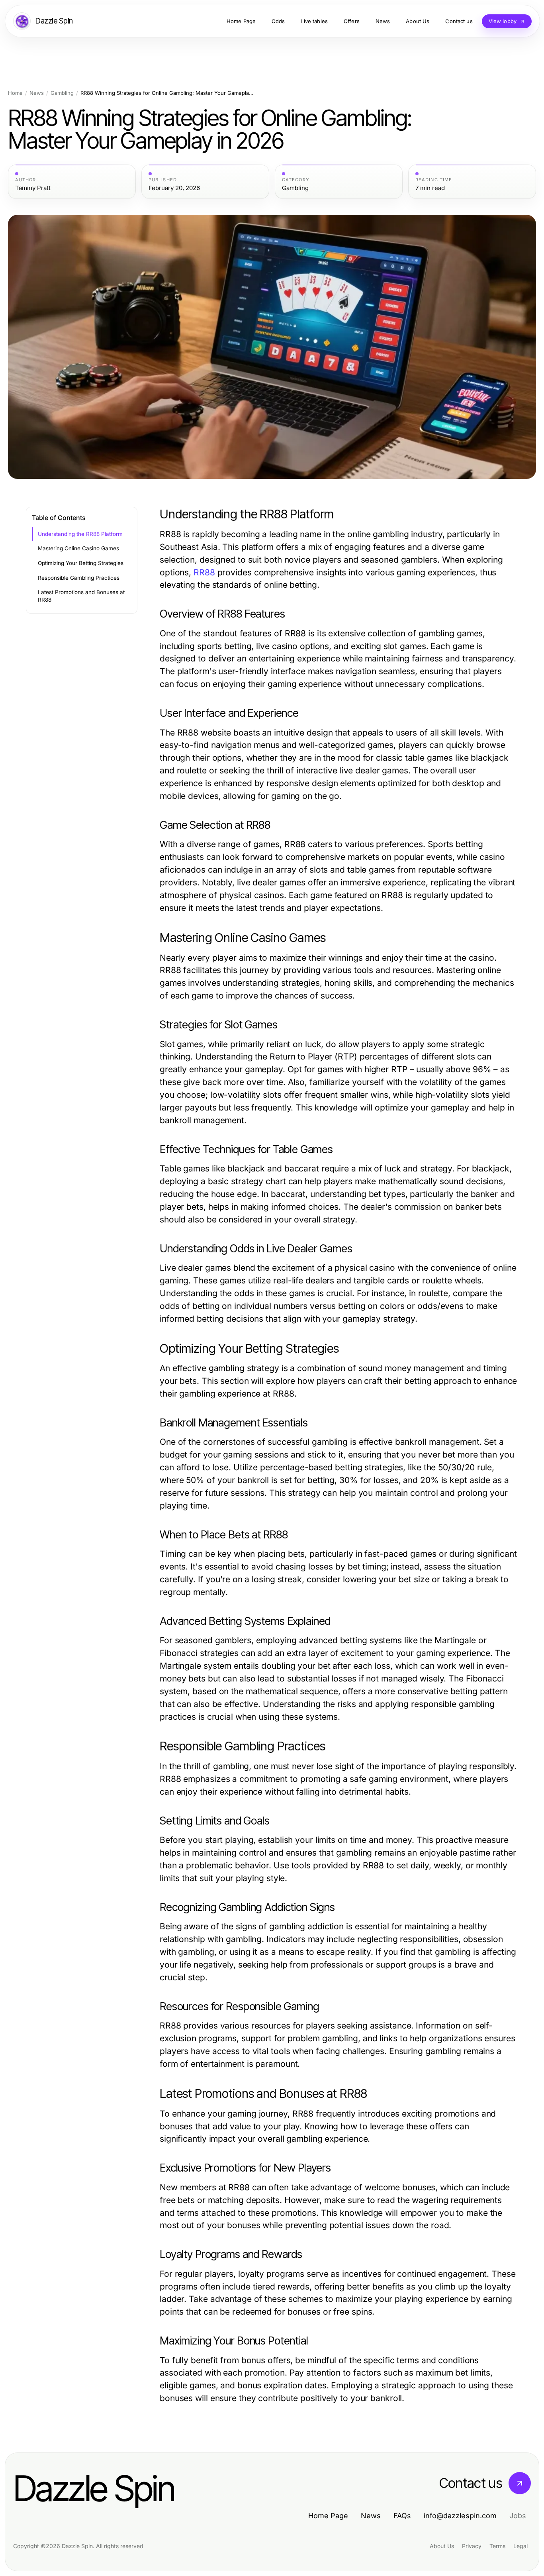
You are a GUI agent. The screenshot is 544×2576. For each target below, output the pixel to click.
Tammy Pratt (33, 188)
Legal (521, 2546)
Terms (497, 2546)
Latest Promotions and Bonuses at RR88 (81, 596)
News (37, 93)
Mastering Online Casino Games (78, 548)
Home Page (328, 2516)
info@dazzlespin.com (460, 2516)
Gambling (62, 93)
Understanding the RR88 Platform (80, 534)
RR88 (204, 572)
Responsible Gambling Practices (79, 578)
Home (15, 93)
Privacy (472, 2546)
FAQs (402, 2516)
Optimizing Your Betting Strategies (81, 563)
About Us (442, 2546)
